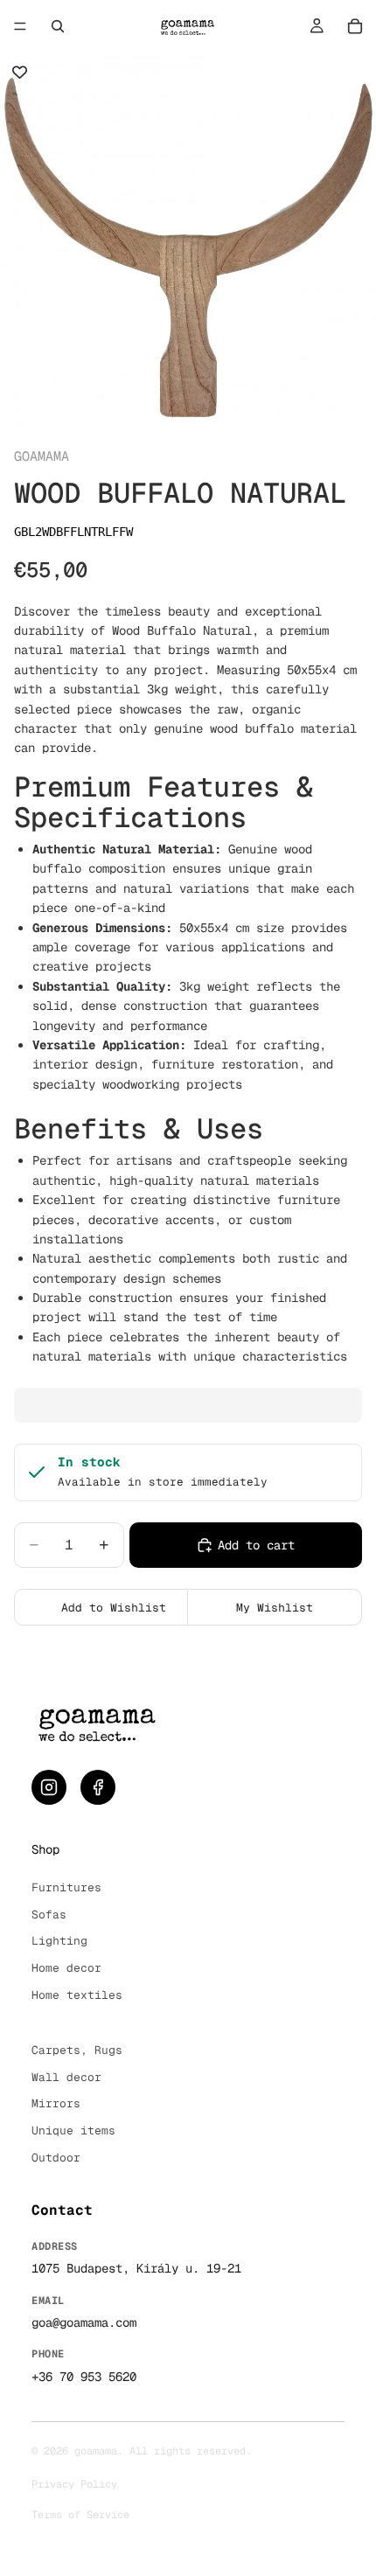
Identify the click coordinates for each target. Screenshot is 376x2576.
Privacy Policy (74, 2484)
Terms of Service (80, 2515)
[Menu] (20, 26)
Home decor (66, 1968)
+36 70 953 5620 (84, 2377)
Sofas (49, 1915)
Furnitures (66, 1887)
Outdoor (56, 2158)
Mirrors (56, 2103)
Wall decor (66, 2077)
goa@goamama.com (84, 2322)
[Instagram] (49, 1787)
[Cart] (355, 26)
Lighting (59, 1941)
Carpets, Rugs (77, 2050)
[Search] (58, 26)
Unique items (73, 2130)
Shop (45, 1849)
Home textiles (77, 1995)
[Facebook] (98, 1787)
